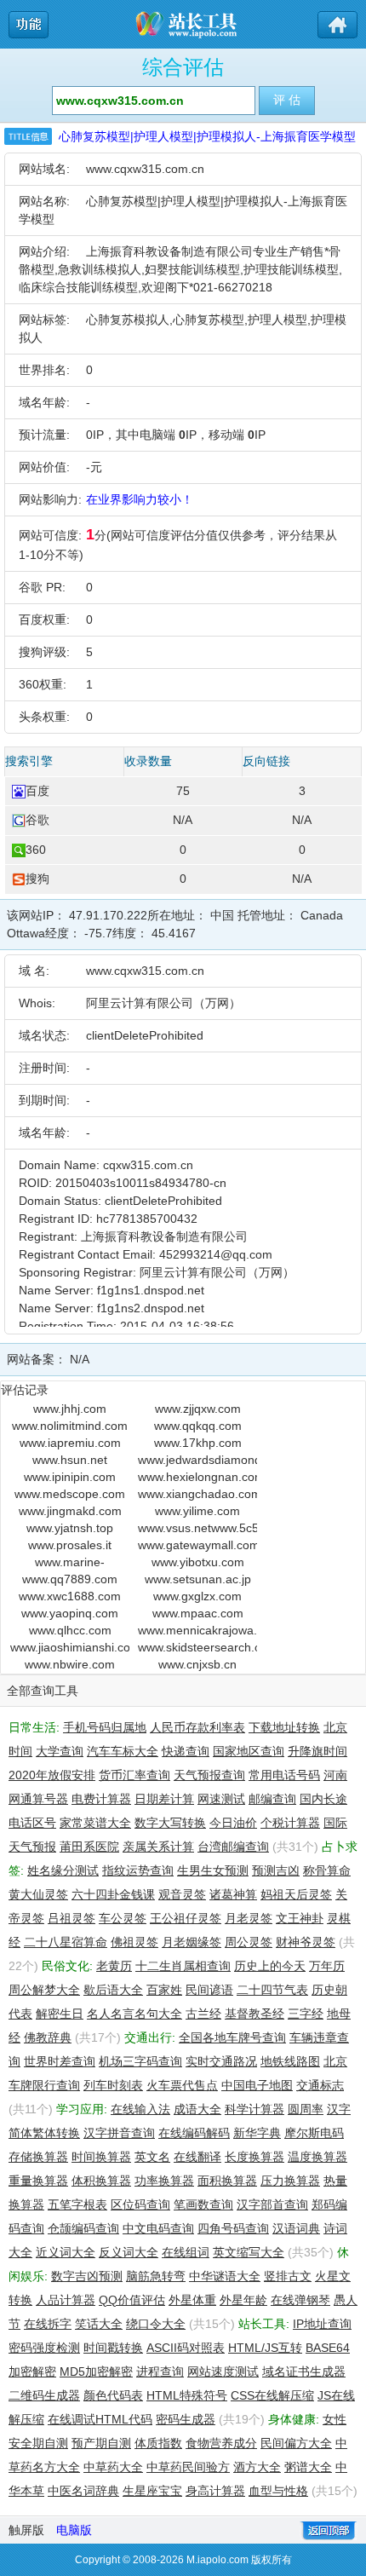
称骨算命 (327, 1870)
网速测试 (221, 1799)
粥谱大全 (308, 2467)
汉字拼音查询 (119, 2133)
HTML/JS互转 (265, 2348)
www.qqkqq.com (198, 1426)
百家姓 (164, 1990)
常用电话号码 (284, 1775)
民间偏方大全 (296, 2443)
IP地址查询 (322, 2324)
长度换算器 (254, 2157)
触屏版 (26, 2530)
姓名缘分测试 (63, 1870)
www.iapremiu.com (70, 1443)
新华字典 (257, 2133)
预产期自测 (101, 2443)
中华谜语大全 (225, 2276)
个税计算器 (290, 1823)
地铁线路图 (290, 2061)
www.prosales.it (70, 1545)
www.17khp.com (198, 1443)
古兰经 (203, 2014)
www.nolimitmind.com (70, 1426)
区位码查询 (140, 2204)
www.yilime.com (197, 1511)
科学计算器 (254, 2109)
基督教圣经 (254, 2014)
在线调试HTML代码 (100, 2419)
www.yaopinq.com (70, 1613)
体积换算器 (101, 2181)
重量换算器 (38, 2181)
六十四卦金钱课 (113, 1894)
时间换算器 (101, 2157)
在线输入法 (140, 2109)
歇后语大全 (113, 1990)
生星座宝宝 (152, 2491)
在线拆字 (48, 2324)
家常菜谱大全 (95, 1823)
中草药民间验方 (188, 2467)
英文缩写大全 (249, 2252)
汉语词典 (296, 2228)
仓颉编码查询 (83, 2228)
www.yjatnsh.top (70, 1528)
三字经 (306, 2014)
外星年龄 (243, 2300)
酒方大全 (257, 2467)
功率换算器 (164, 2181)
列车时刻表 (113, 2085)
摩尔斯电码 (314, 2133)
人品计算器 (66, 2300)
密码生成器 (186, 2419)
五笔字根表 (77, 2204)
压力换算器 (290, 2181)
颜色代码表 (113, 2395)
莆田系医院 (89, 1847)
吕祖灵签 (71, 1918)
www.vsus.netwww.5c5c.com (197, 1528)
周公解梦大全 (44, 1990)
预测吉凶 (276, 1870)
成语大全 (197, 2109)
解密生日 (60, 2014)
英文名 (152, 2157)
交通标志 (320, 2085)
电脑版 (74, 2530)
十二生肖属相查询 (183, 1966)
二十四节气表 (272, 1990)
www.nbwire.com (70, 1664)
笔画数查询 (203, 2204)
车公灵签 (123, 1918)
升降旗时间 (317, 1751)
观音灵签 (182, 1894)
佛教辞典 (48, 2037)
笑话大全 (99, 2324)
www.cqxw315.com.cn (145, 169)
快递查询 (186, 1751)
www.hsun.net (70, 1460)
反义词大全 (129, 2252)
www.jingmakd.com (70, 1511)
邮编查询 (272, 1799)
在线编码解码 (194, 2133)
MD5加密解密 (96, 2371)
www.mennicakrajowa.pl (197, 1630)
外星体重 (192, 2300)
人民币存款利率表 (197, 1727)
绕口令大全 (156, 2324)
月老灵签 (249, 1918)
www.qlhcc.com (70, 1630)
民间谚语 (209, 1990)
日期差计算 (164, 1799)
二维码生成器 (44, 2395)
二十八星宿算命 (66, 1942)
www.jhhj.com (70, 1409)
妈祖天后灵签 (296, 1894)
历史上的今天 (270, 1966)
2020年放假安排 (52, 1775)
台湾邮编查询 (233, 1847)
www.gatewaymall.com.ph (197, 1545)
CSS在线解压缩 (272, 2395)
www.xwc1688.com (70, 1596)
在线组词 (186, 2252)
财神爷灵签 (306, 1942)
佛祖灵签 (134, 1942)
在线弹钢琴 (300, 2300)
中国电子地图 (257, 2085)
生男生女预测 (213, 1870)
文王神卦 (300, 1918)
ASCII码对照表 (186, 2348)
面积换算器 (227, 2181)
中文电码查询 (158, 2228)
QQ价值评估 (132, 2300)
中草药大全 (113, 2467)
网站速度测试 (223, 2371)
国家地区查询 (249, 1751)
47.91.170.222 (108, 915)
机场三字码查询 (140, 2061)
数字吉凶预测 (87, 2276)
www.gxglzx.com (197, 1596)
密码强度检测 (44, 2348)
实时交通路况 (221, 2061)
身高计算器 (215, 2491)
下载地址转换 (284, 1727)
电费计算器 (101, 1799)
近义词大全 (66, 2252)
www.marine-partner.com (70, 1563)
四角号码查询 (233, 2228)
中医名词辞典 (83, 2491)
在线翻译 (197, 2157)
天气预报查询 (209, 1775)
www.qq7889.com (70, 1579)
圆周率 (306, 2109)
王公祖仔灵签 (186, 1918)
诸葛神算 (233, 1894)
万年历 (327, 1966)
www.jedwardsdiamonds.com (197, 1460)
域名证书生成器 (304, 2371)
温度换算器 (317, 2157)
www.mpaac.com (198, 1613)
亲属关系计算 (158, 1847)
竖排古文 (288, 2276)
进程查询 (160, 2371)
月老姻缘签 (192, 1942)
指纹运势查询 (138, 1870)
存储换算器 (38, 2157)
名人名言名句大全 (134, 2014)
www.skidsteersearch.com (197, 1647)
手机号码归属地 (105, 1727)
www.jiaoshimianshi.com (70, 1647)
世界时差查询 (60, 2061)
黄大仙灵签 (38, 1894)
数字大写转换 (170, 1823)
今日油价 (233, 1823)
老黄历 (114, 1966)
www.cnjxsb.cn (197, 1664)
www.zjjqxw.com (198, 1409)
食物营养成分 (221, 2443)
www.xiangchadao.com (197, 1494)
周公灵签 (249, 1942)
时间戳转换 (113, 2348)
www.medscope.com (70, 1494)
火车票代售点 (182, 2085)
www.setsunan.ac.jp (198, 1579)
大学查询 (60, 1751)
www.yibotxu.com (198, 1562)
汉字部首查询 (272, 2204)
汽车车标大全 (123, 1751)
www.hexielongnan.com (197, 1477)
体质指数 (158, 2443)
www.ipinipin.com (70, 1477)
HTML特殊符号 (187, 2395)
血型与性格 (278, 2491)
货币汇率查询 (134, 1775)
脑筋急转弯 (156, 2276)
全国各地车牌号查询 (232, 2037)
